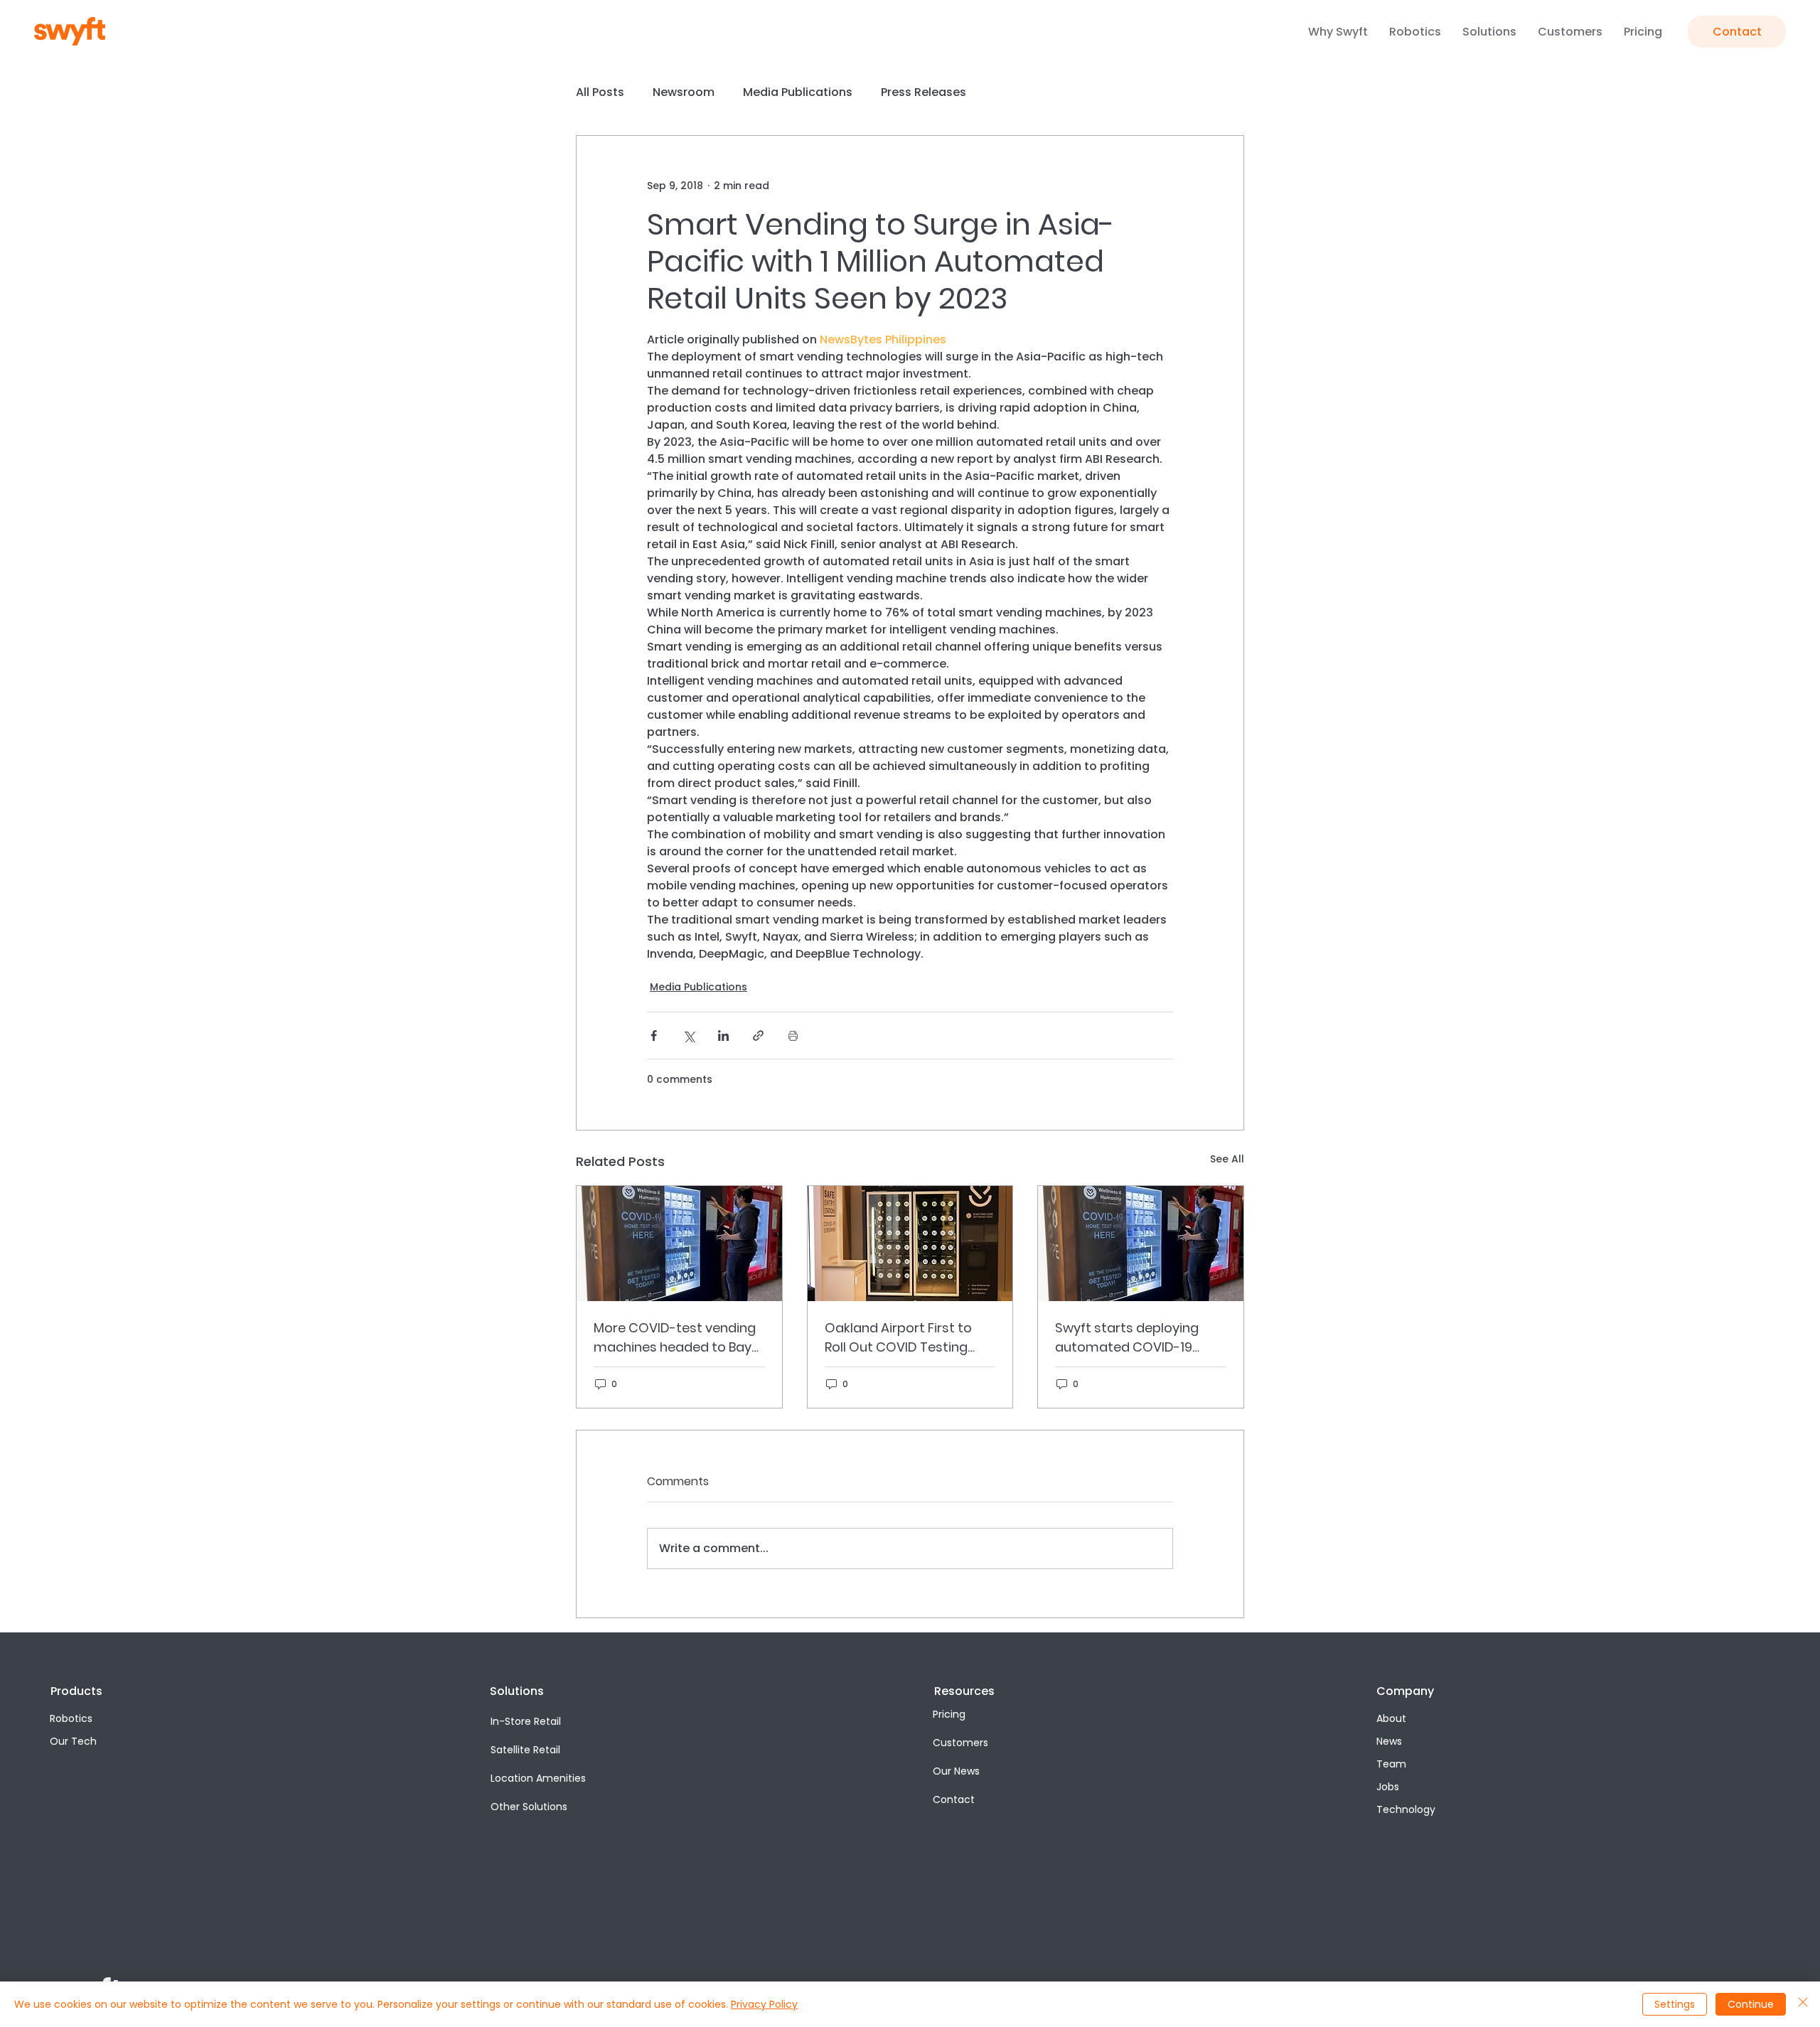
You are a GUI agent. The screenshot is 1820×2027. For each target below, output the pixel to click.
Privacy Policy (764, 2004)
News (1389, 1741)
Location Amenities (538, 1778)
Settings (1675, 2004)
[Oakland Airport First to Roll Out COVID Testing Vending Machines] (910, 1244)
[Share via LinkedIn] (723, 1036)
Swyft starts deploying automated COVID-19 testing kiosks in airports (1132, 1338)
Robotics (71, 1718)
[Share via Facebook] (654, 1036)
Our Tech (73, 1741)
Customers (960, 1743)
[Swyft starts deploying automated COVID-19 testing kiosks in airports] (1141, 1244)
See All (1227, 1159)
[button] (1338, 32)
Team (1391, 1764)
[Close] (1803, 2004)
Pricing (949, 1714)
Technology (1406, 1809)
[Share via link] (758, 1036)
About (1391, 1718)
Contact (954, 1799)
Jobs (1388, 1787)
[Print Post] (793, 1036)
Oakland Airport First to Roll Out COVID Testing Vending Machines (898, 1338)
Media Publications (798, 92)
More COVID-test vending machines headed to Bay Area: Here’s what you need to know (679, 1338)
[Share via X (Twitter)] (689, 1036)
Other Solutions (529, 1807)
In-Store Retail (526, 1721)
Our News (956, 1771)
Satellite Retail (525, 1750)
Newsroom (684, 92)
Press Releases (924, 92)
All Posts (600, 92)
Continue (1751, 2004)
